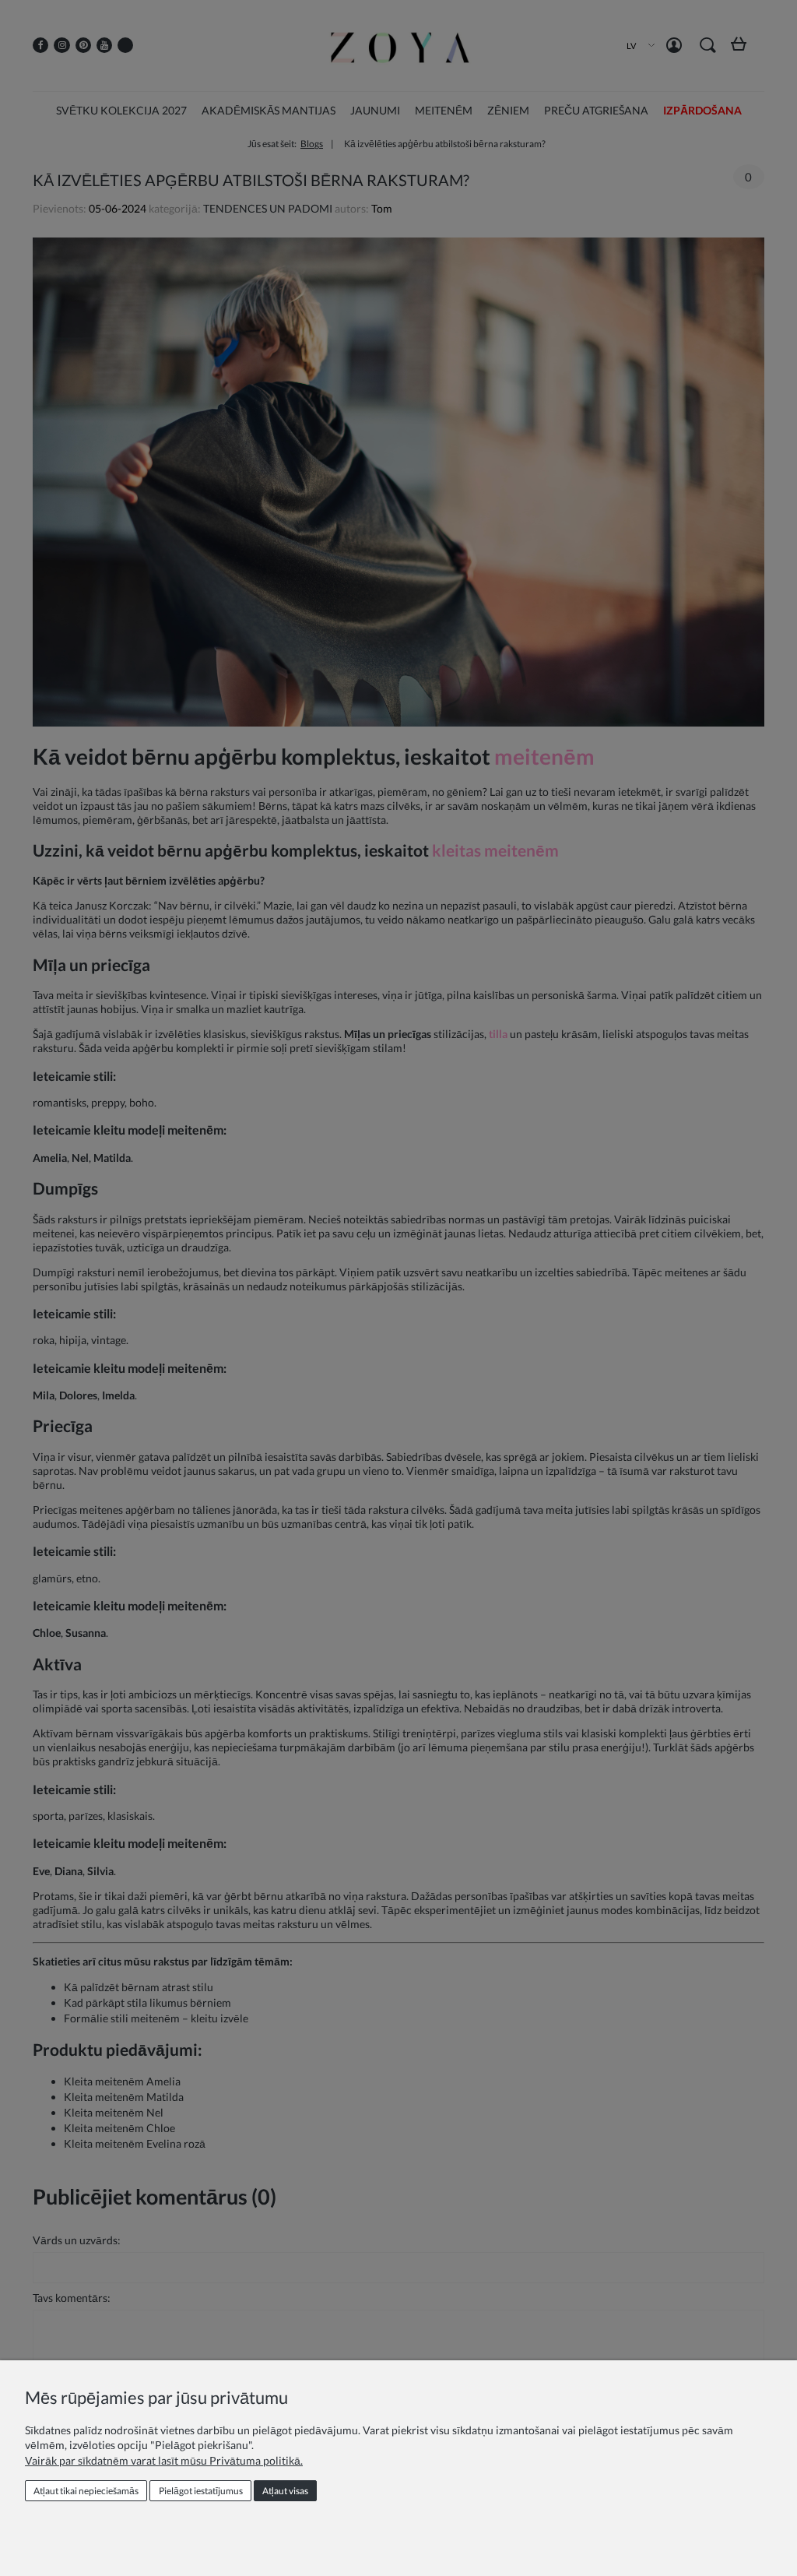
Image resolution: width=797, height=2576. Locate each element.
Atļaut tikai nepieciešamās (86, 2491)
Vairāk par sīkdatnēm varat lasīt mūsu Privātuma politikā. (164, 2460)
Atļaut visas (285, 2491)
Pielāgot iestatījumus (201, 2491)
